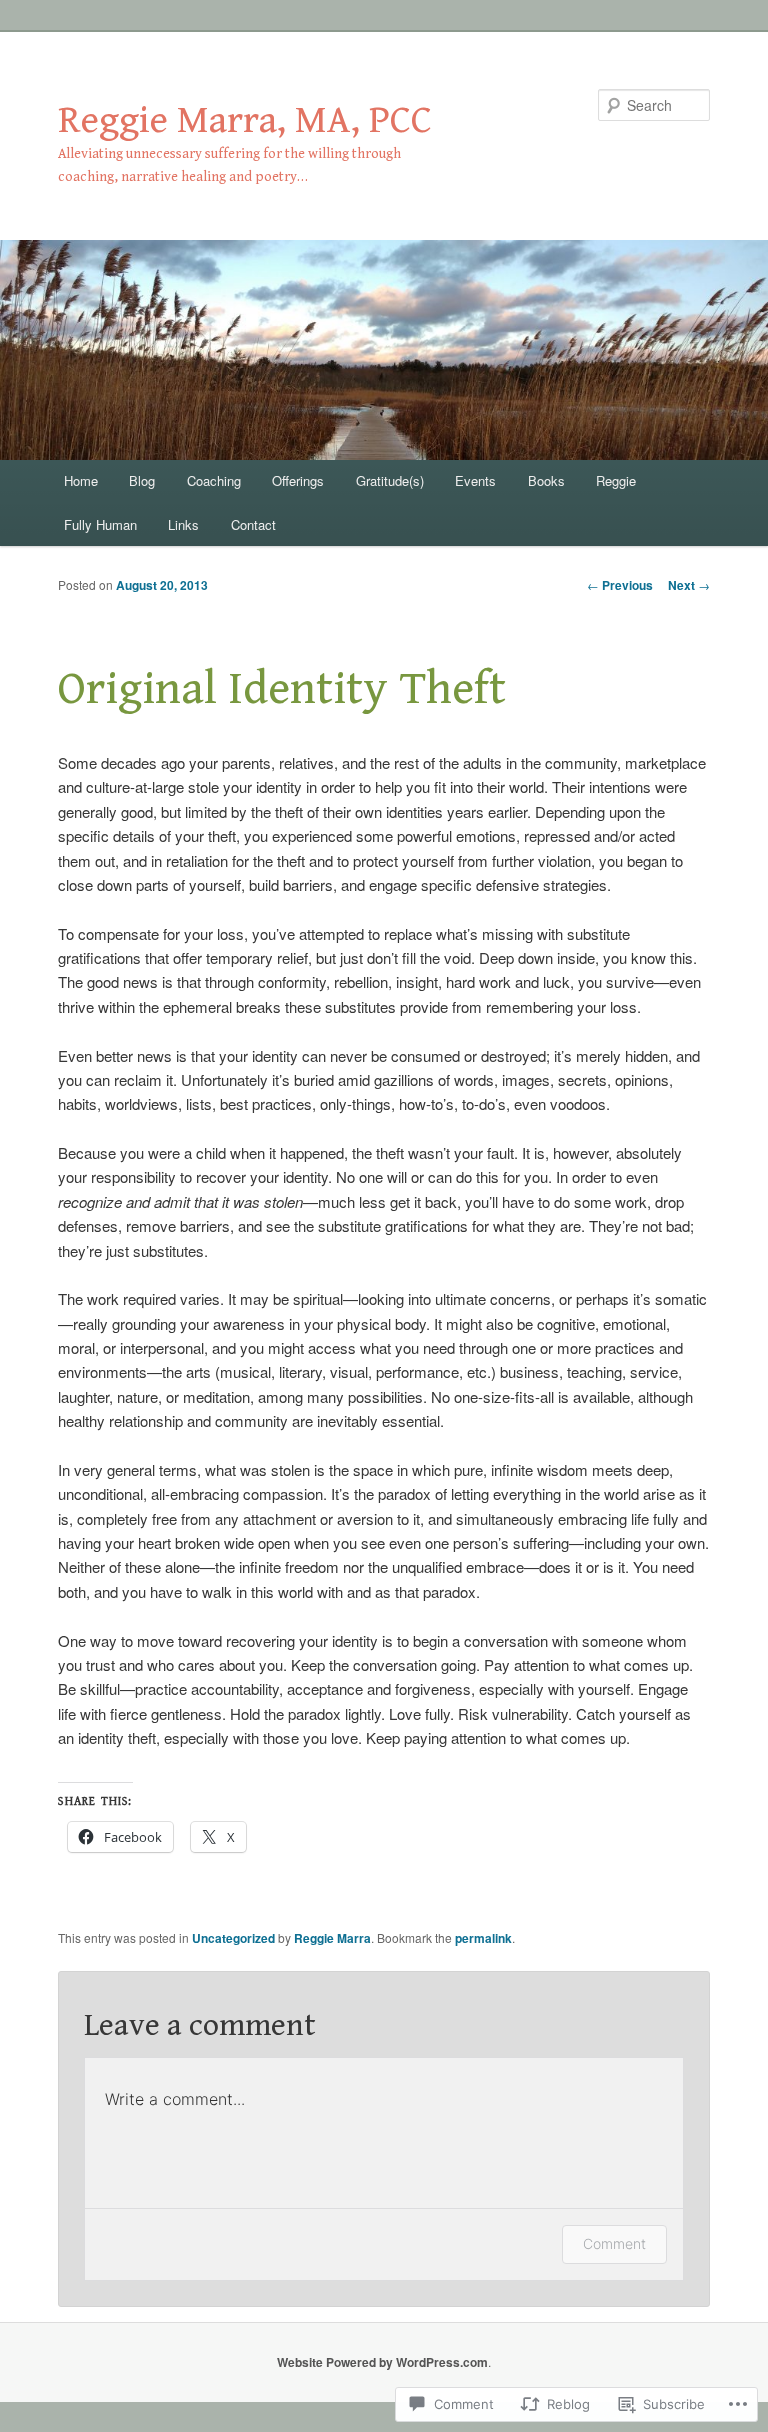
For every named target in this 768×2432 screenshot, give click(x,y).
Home (81, 480)
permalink (483, 1938)
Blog (142, 480)
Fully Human (100, 524)
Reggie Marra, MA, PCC (245, 120)
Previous (620, 585)
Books (546, 480)
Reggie (616, 480)
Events (475, 480)
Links (183, 524)
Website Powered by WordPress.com (382, 2362)
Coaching (214, 480)
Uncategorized (233, 1938)
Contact (253, 524)
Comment (614, 2243)
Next (689, 585)
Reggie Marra (332, 1938)
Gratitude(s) (390, 480)
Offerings (298, 480)
